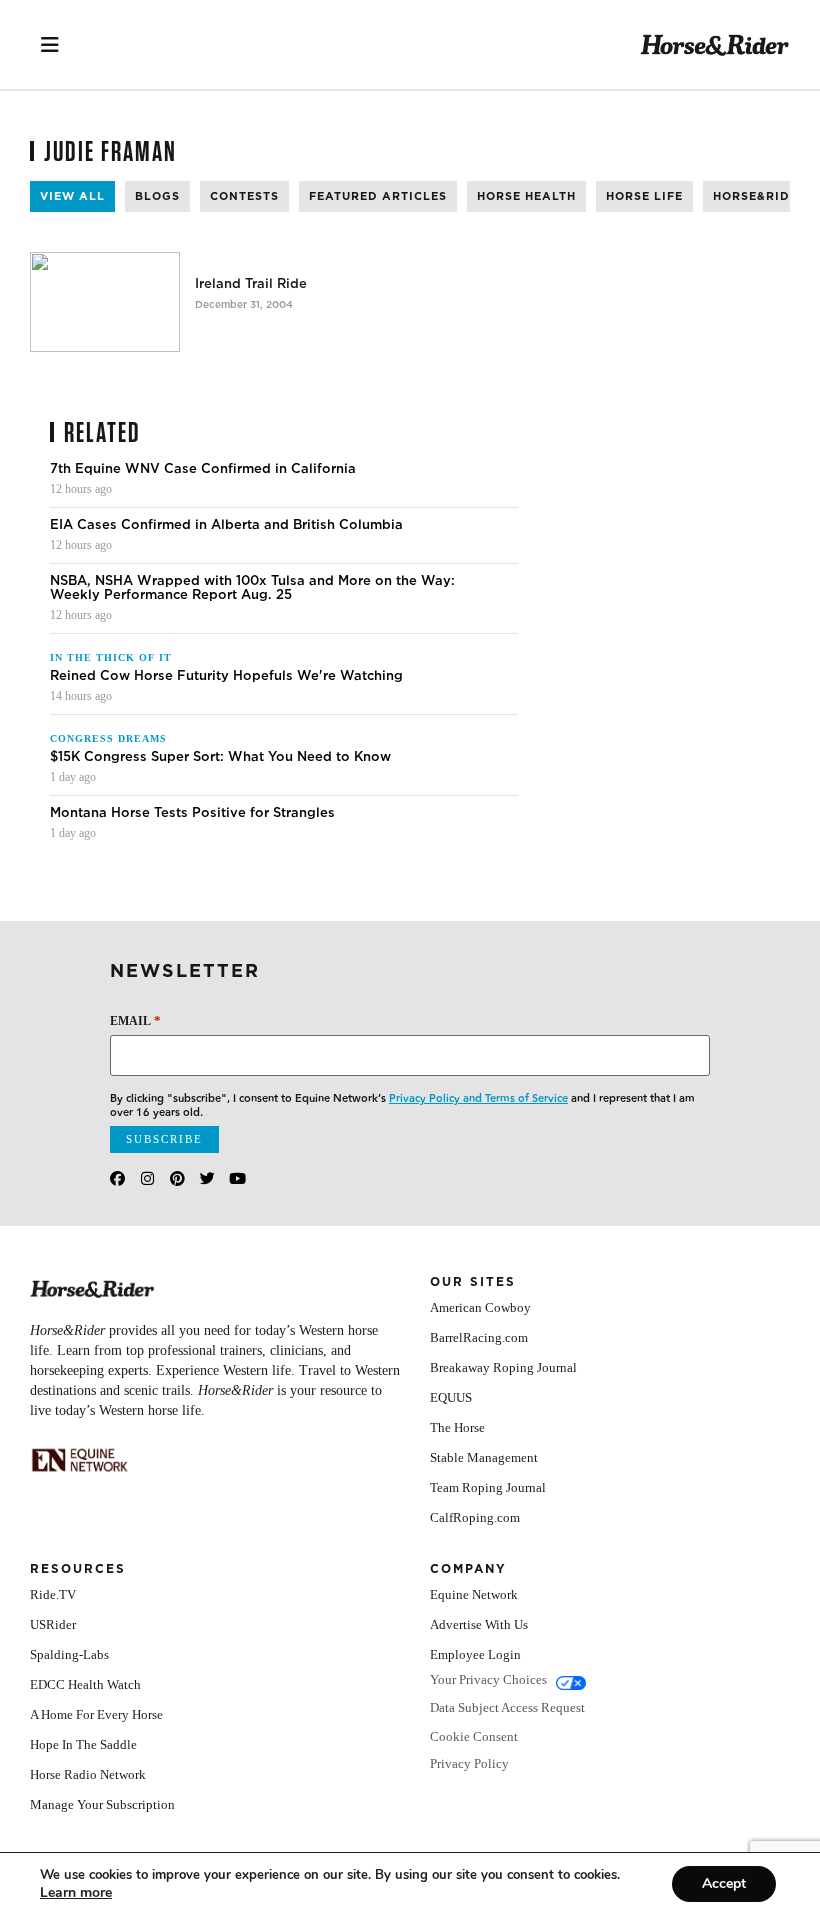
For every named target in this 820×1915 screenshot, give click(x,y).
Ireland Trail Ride (251, 284)
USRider (53, 1624)
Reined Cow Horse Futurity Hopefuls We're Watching (226, 676)
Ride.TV (53, 1594)
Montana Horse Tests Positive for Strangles (192, 813)
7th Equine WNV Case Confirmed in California (203, 469)
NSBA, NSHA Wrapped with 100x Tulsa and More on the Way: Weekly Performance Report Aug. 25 (252, 588)
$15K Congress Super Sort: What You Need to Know (220, 757)
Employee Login (475, 1654)
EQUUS (451, 1397)
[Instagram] (147, 1178)
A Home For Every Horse (96, 1714)
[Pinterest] (177, 1178)
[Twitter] (207, 1178)
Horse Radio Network (88, 1774)
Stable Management (484, 1457)
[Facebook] (117, 1178)
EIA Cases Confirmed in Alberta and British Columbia (226, 525)
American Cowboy (480, 1307)
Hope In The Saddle (83, 1744)
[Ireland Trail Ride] (105, 302)
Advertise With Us (479, 1624)
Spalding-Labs (69, 1654)
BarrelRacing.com (479, 1337)
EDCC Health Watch (85, 1684)
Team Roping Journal (488, 1487)
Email (135, 1020)
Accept (724, 1883)
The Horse (457, 1427)
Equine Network (474, 1594)
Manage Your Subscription (102, 1804)
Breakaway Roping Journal (503, 1367)
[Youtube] (237, 1178)
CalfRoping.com (475, 1517)
